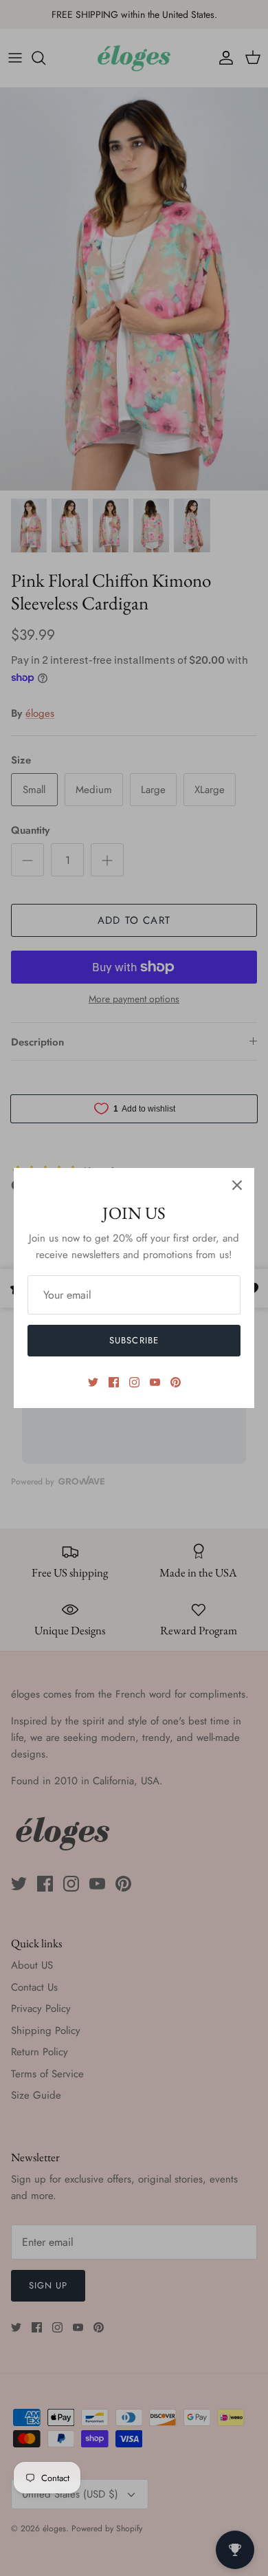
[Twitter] (93, 1382)
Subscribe (134, 1340)
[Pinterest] (176, 1382)
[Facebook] (114, 1382)
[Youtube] (155, 1382)
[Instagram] (134, 1382)
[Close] (237, 1185)
